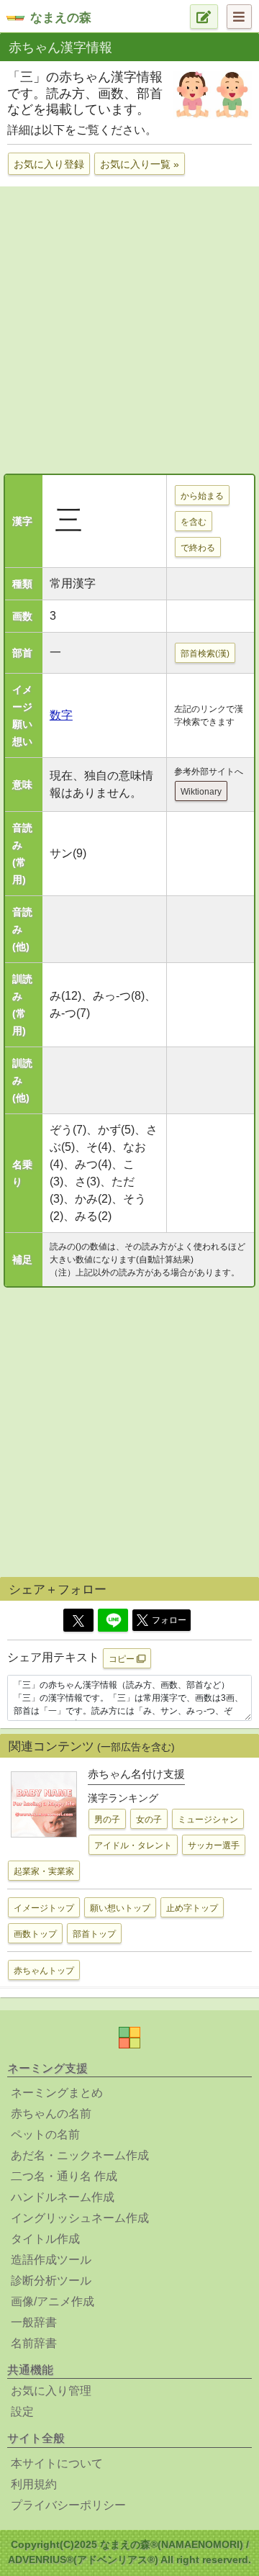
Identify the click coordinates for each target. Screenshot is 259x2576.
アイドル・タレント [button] (133, 1845)
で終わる (198, 548)
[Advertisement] (129, 328)
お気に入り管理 (51, 2391)
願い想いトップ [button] (120, 1908)
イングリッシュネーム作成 (80, 2218)
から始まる (202, 496)
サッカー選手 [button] (214, 1845)
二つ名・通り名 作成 (64, 2176)
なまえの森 (61, 18)
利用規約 (34, 2484)
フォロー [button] (169, 1620)
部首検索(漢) (205, 654)
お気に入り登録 (49, 164)
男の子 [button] (107, 1820)
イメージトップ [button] (44, 1908)
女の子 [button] (149, 1820)
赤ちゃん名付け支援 (136, 1774)
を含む (194, 522)
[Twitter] (78, 1620)
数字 (61, 715)
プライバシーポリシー (68, 2505)
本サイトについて (57, 2463)
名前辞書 (34, 2343)
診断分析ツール (51, 2281)
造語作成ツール (51, 2260)
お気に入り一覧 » (140, 164)
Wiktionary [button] (201, 792)
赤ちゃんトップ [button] (44, 1971)
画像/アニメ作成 (53, 2301)
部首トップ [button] (94, 1934)
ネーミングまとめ (57, 2093)
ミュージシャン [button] (208, 1820)
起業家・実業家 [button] (44, 1871)
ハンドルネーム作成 (63, 2197)
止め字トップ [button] (192, 1908)
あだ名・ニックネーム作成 (80, 2155)
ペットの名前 (45, 2134)
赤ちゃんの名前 (51, 2114)
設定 (22, 2412)
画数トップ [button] (35, 1934)
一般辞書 (34, 2322)
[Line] (113, 1620)
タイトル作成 (45, 2239)
